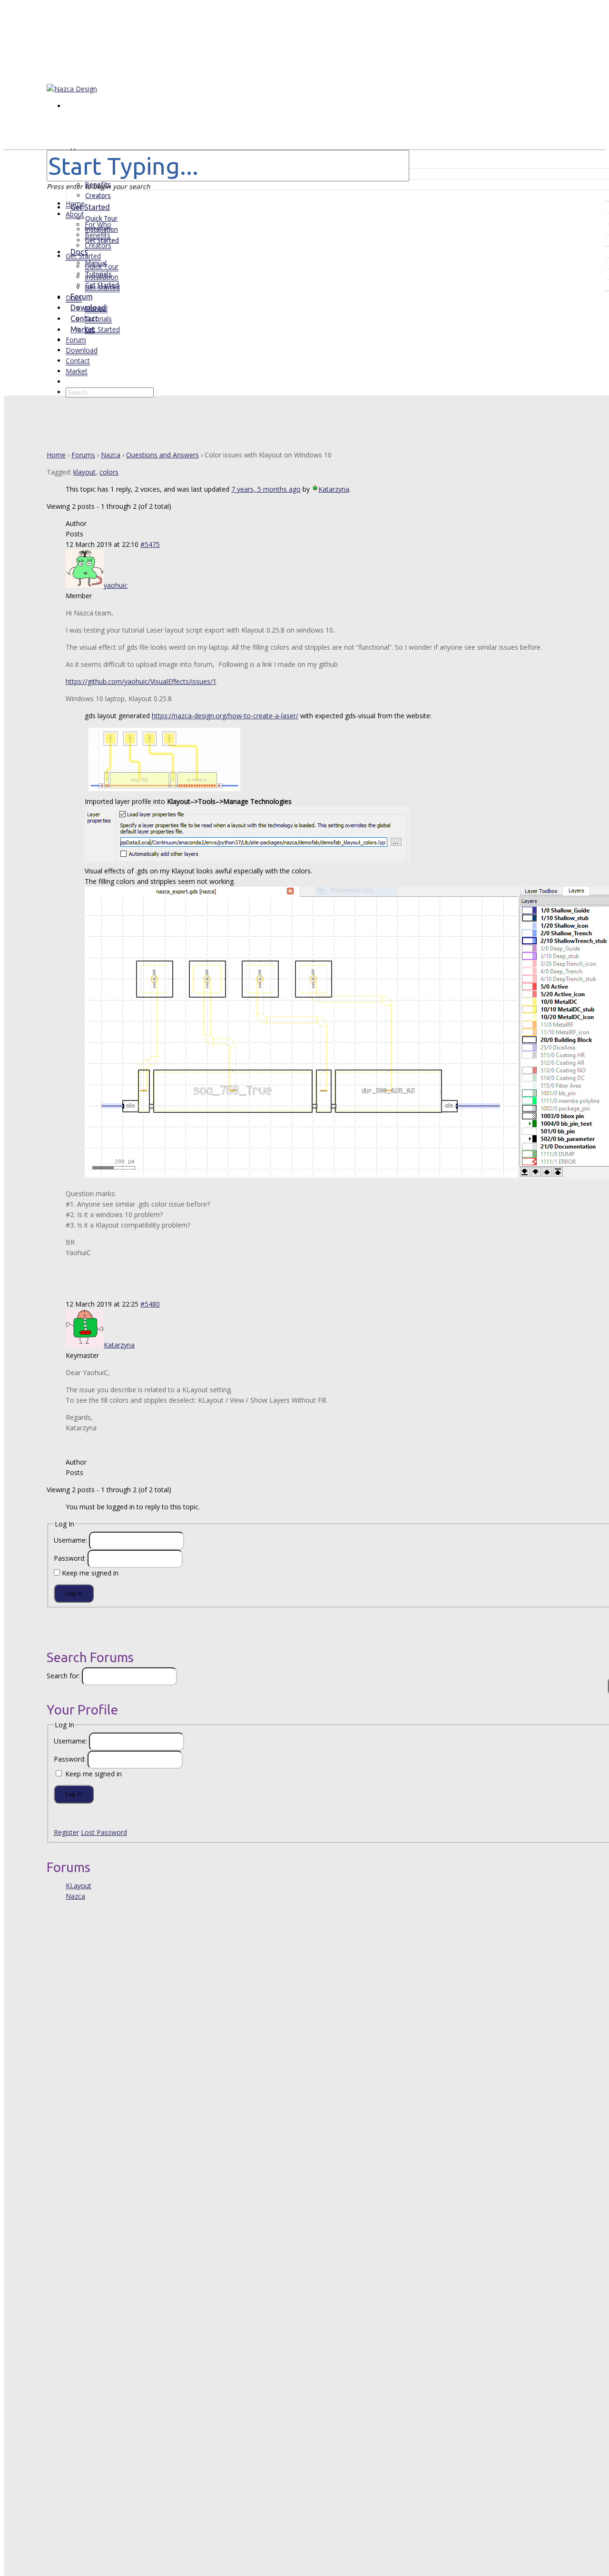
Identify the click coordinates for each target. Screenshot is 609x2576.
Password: (71, 1558)
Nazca (111, 455)
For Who (98, 224)
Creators (98, 245)
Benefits (98, 235)
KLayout (79, 1886)
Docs (74, 298)
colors (109, 472)
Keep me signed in (90, 1573)
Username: (71, 1540)
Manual (96, 308)
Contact (78, 361)
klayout (84, 472)
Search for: (63, 1676)
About (75, 214)
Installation (102, 277)
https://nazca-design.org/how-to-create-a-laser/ (225, 716)
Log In (74, 1593)
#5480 (150, 1304)
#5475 (150, 544)
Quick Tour (101, 218)
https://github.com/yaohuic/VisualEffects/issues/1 (141, 681)
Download (82, 350)
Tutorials (98, 319)
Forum (76, 340)
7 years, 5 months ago (266, 489)
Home (75, 203)
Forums (83, 455)
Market (77, 371)
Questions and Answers (162, 455)
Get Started (83, 256)
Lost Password (104, 1832)
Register (66, 1832)
